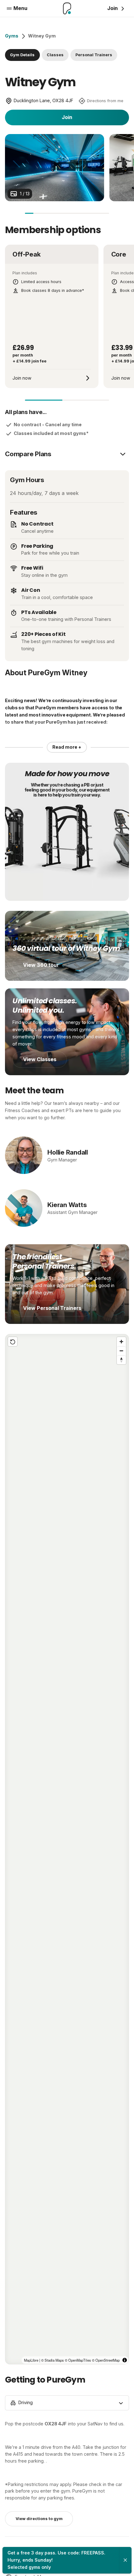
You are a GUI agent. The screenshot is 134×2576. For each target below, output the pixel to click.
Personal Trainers (94, 55)
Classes (55, 55)
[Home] (67, 8)
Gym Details (22, 55)
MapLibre (31, 2360)
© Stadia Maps (53, 2360)
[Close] (125, 2560)
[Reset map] (13, 1342)
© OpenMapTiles (78, 2360)
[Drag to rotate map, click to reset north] (121, 1360)
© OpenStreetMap (106, 2360)
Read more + (67, 747)
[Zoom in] (121, 1342)
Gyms (12, 36)
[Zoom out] (121, 1351)
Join (67, 117)
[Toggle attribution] (125, 2360)
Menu (20, 8)
